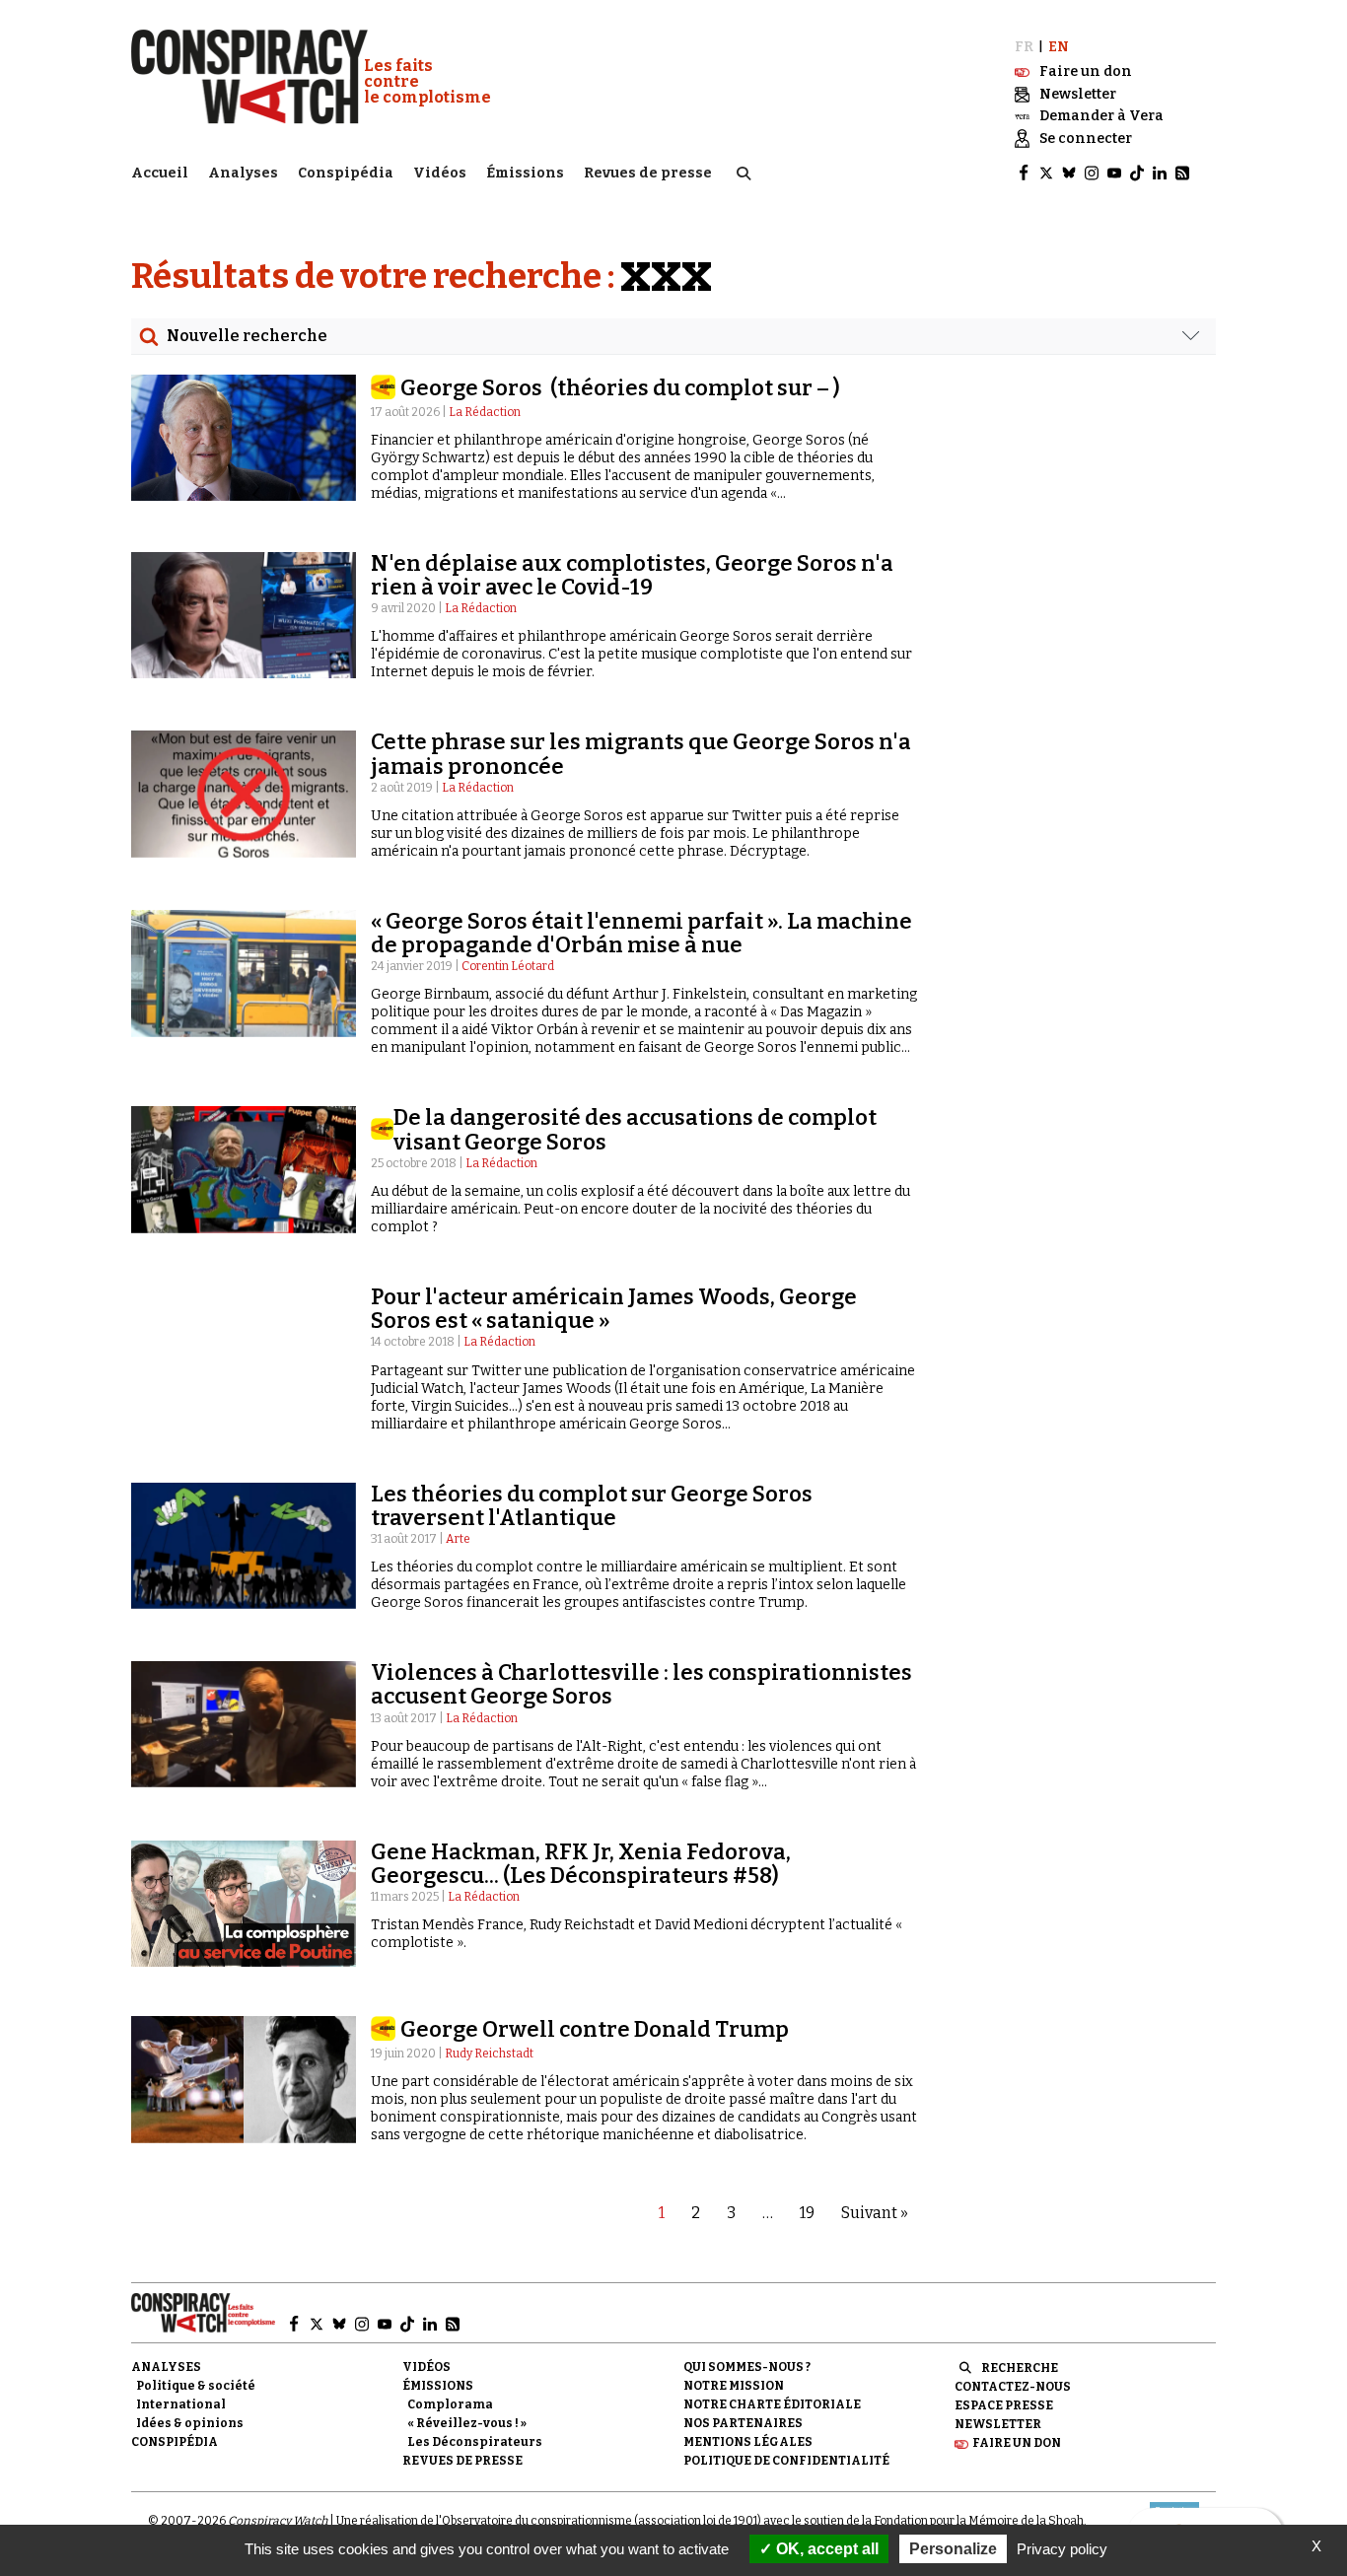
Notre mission (734, 2386)
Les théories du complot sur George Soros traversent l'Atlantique (592, 1506)
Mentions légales (748, 2442)
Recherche (1020, 2368)
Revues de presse (648, 173)
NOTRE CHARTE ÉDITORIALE (772, 2404)
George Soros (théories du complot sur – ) (622, 388)
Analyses (243, 173)
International (181, 2404)
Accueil (160, 173)
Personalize (953, 2549)
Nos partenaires (743, 2423)
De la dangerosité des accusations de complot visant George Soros (635, 1129)
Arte (458, 1539)
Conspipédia (346, 173)
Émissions (525, 173)
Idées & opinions (190, 2423)
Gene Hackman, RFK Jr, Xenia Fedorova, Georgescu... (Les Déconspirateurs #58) (581, 1864)
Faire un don (1017, 2443)
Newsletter (998, 2424)
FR (1024, 47)
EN (1059, 47)
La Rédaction (485, 412)
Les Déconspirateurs (475, 2442)
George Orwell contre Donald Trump (595, 2029)
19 (807, 2213)
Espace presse (1004, 2405)
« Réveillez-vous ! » (467, 2423)
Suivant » (875, 2213)
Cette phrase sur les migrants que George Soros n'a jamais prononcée (641, 754)
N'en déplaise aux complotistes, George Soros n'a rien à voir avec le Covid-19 (632, 575)
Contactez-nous (1013, 2387)
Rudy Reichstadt (489, 2054)
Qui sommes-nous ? (747, 2367)
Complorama (450, 2404)
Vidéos (440, 173)
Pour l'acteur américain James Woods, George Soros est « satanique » (614, 1309)
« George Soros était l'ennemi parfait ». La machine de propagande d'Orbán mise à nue (641, 933)
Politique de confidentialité (786, 2461)
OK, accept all (825, 2549)
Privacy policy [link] (1062, 2549)
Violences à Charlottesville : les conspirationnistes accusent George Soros (641, 1684)
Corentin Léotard (508, 966)
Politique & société (196, 2386)
